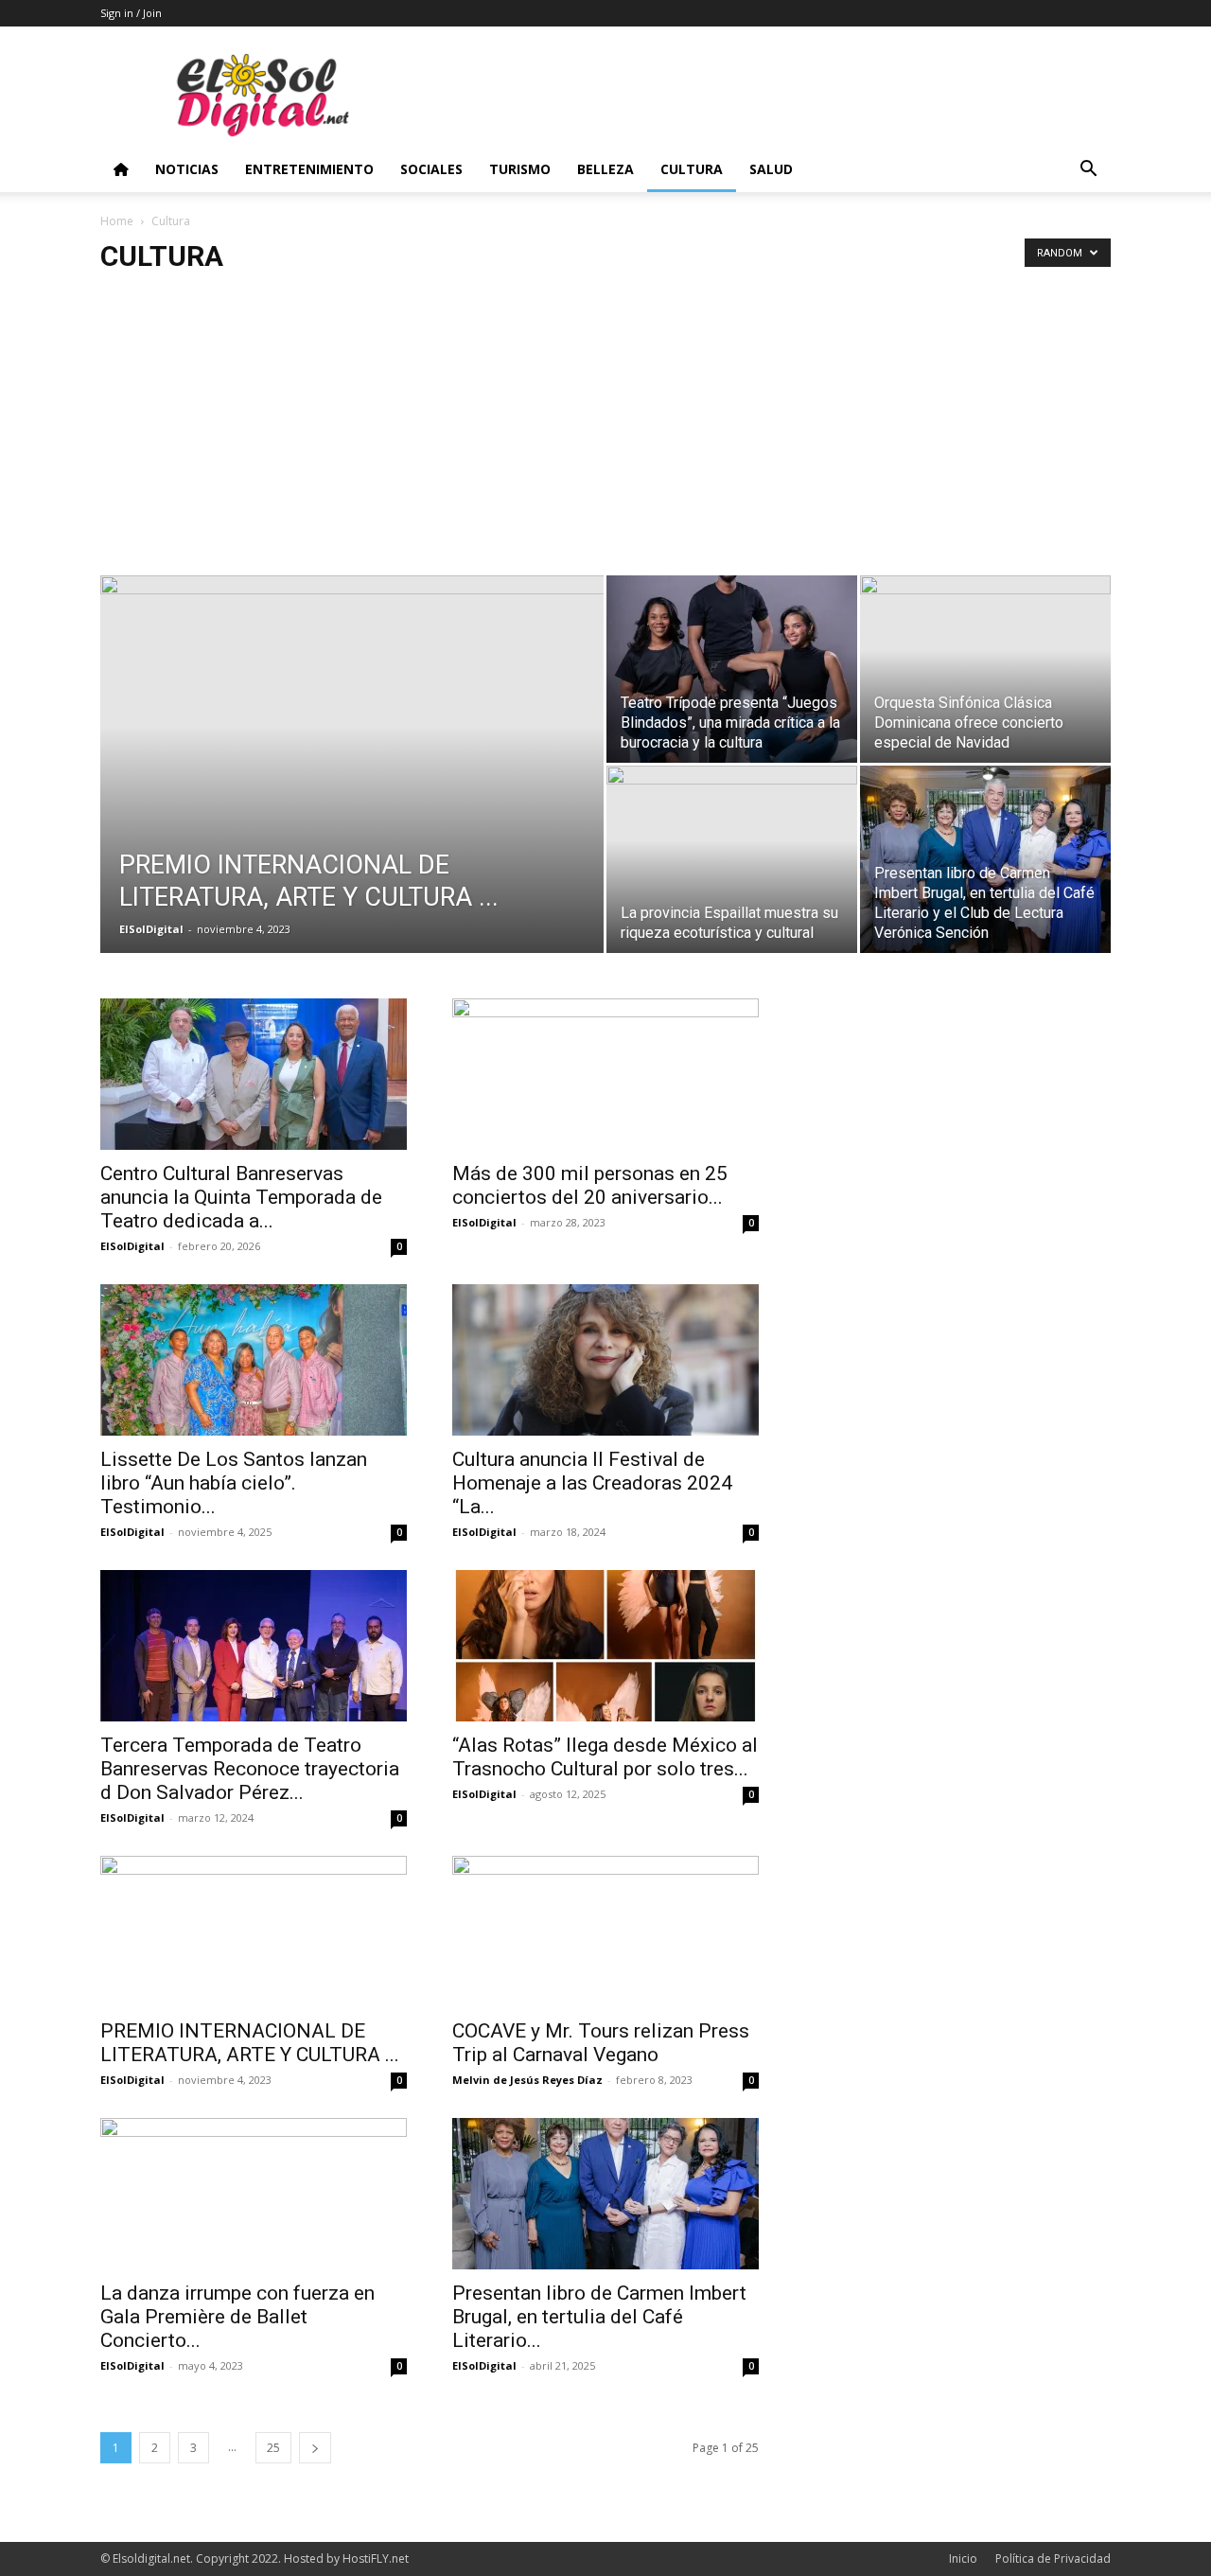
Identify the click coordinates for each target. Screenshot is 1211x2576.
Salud (771, 169)
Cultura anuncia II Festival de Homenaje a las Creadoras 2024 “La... (592, 1483)
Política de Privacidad (1053, 2558)
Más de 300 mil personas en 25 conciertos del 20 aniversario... (590, 1185)
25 (273, 2448)
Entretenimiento (309, 169)
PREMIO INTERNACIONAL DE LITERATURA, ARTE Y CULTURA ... (250, 2043)
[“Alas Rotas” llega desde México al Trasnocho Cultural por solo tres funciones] (605, 1646)
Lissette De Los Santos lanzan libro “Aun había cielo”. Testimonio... (234, 1483)
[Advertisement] (605, 433)
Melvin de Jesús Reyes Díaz (527, 2080)
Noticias (187, 169)
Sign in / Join (131, 13)
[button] (1088, 171)
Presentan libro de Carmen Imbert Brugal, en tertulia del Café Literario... (599, 2317)
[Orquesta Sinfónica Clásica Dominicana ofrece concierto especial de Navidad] (985, 669)
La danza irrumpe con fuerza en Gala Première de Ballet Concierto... (237, 2317)
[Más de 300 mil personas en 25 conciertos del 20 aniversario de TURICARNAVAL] (605, 1074)
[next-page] (315, 2448)
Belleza (605, 169)
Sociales (431, 169)
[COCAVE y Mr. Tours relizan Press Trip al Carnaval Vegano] (605, 1932)
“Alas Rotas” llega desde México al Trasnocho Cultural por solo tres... (605, 1757)
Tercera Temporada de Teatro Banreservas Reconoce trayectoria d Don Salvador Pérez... (250, 1769)
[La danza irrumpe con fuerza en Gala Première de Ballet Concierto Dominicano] (254, 2194)
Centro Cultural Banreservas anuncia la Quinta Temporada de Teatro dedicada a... (241, 1197)
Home (117, 221)
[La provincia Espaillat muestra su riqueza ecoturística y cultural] (732, 859)
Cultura (692, 169)
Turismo (520, 169)
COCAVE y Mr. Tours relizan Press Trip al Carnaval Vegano (601, 2043)
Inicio (963, 2558)
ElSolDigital (151, 929)
